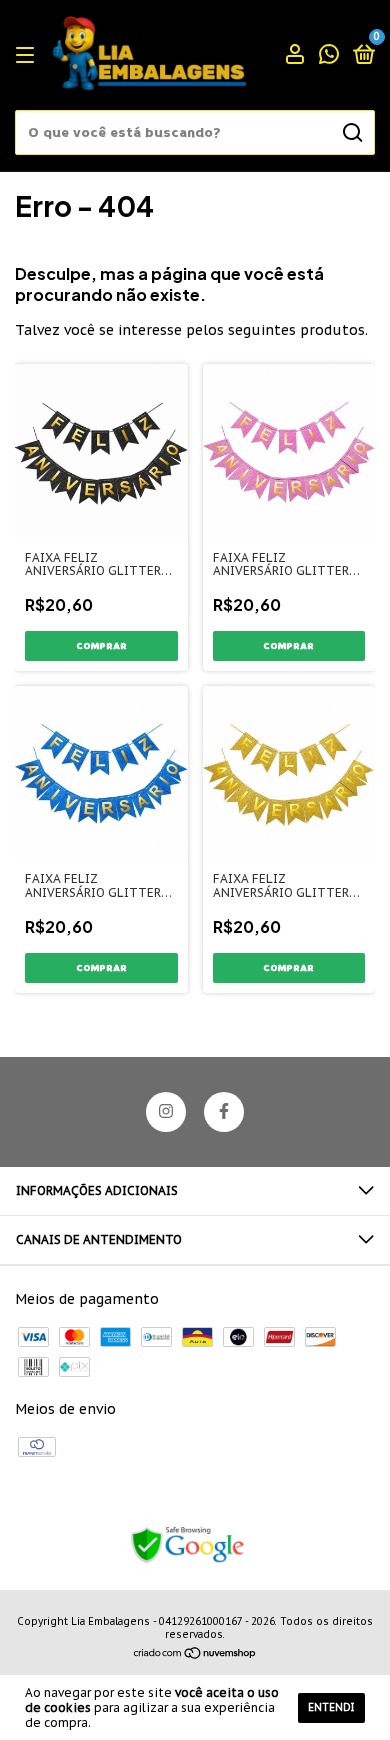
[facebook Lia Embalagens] (224, 1112)
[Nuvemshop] (195, 1655)
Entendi (331, 1707)
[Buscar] (351, 133)
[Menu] (28, 55)
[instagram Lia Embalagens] (166, 1112)
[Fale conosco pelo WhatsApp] (329, 56)
